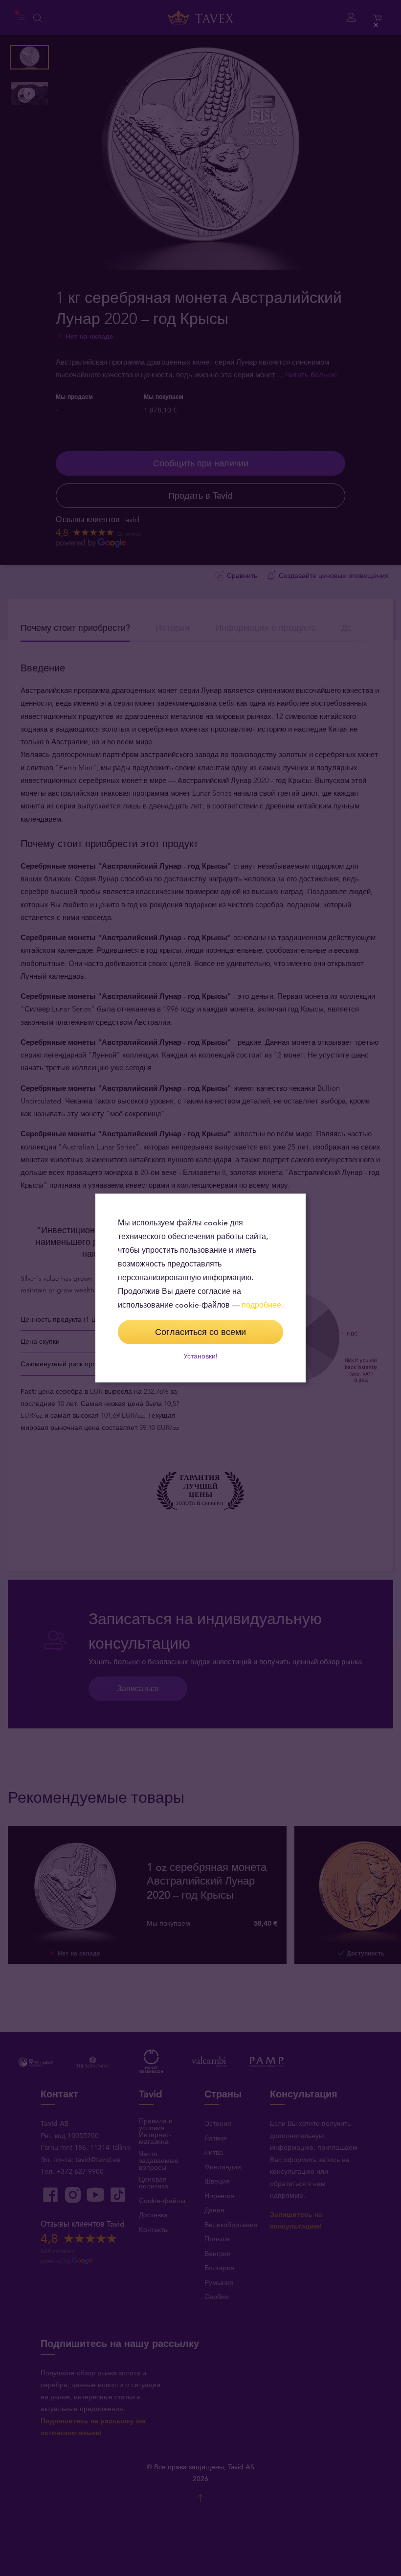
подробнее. (262, 1305)
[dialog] (200, 1288)
